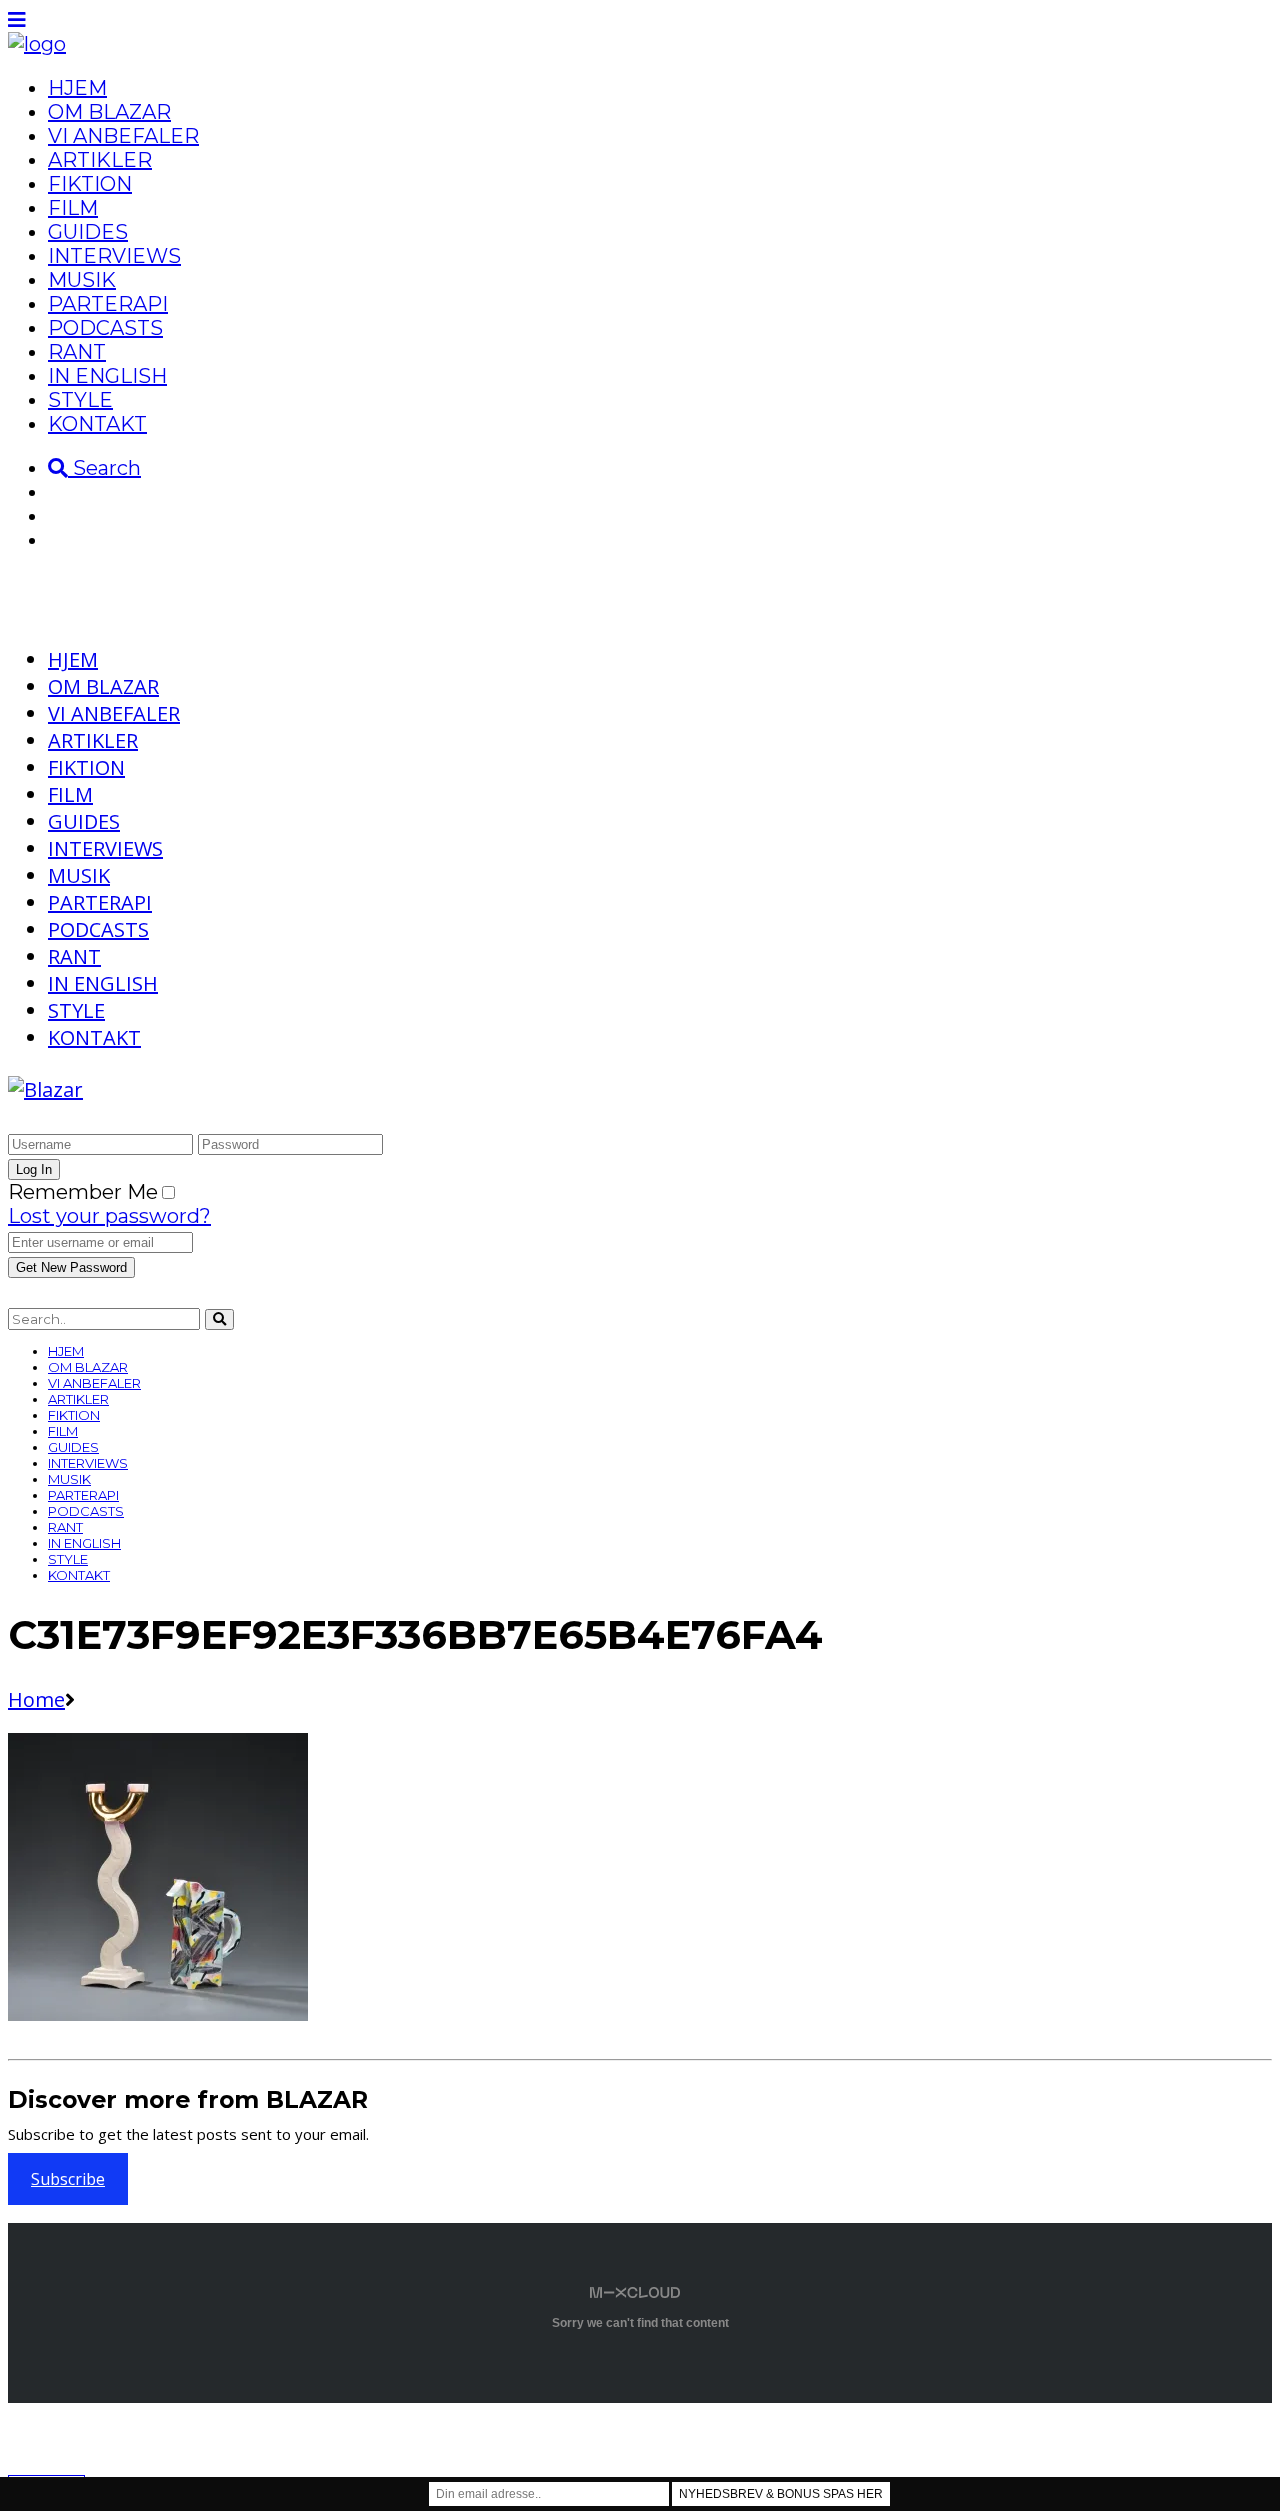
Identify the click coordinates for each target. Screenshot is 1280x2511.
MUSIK (82, 280)
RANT (77, 352)
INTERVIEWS (114, 256)
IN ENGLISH (107, 376)
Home (36, 1699)
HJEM (77, 88)
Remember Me (83, 1192)
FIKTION (90, 184)
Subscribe (68, 2179)
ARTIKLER (100, 160)
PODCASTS (105, 328)
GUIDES (88, 232)
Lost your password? (109, 1216)
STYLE (80, 400)
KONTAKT (97, 424)
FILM (73, 208)
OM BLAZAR (109, 112)
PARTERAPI (108, 304)
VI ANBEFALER (123, 136)
